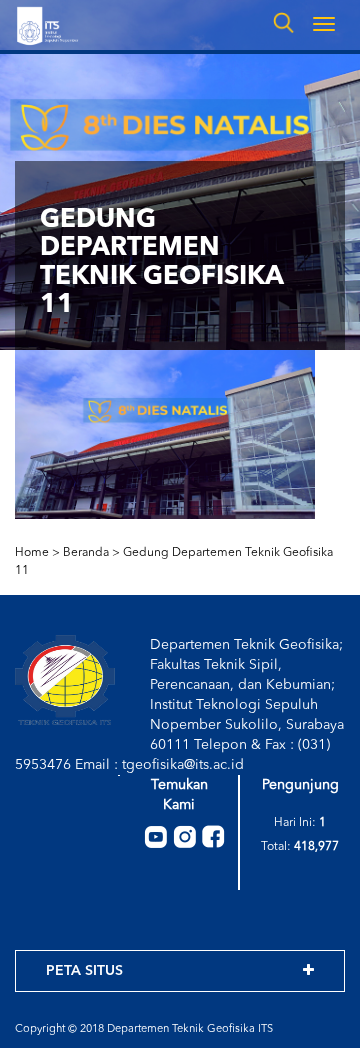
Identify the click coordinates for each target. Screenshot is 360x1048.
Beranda (86, 553)
